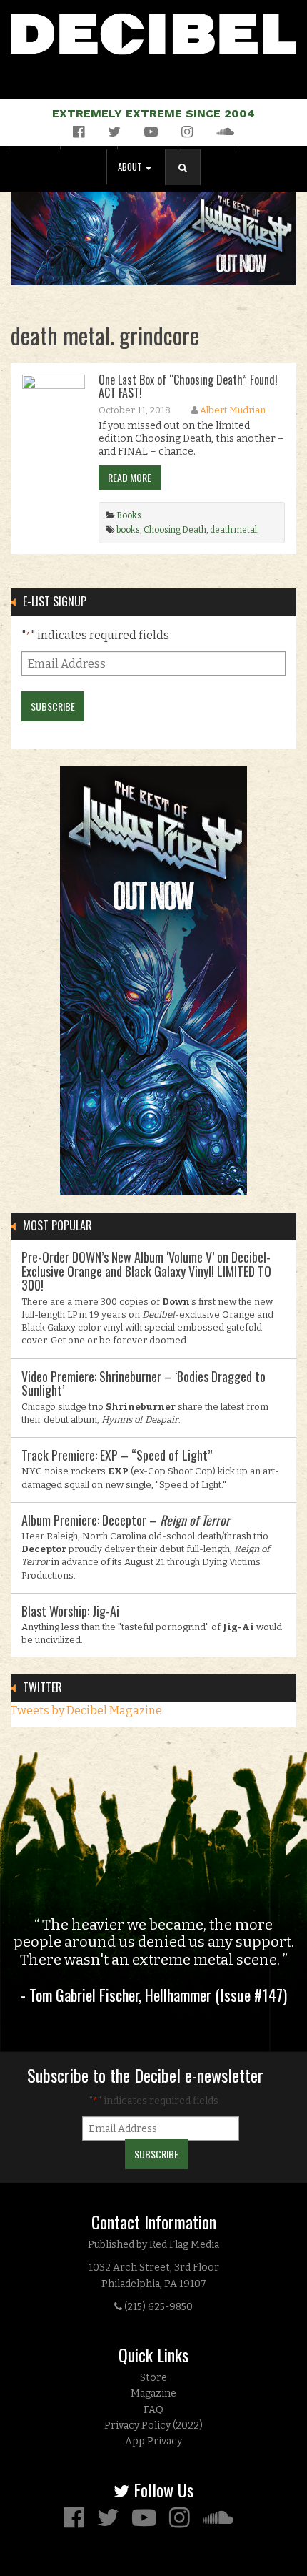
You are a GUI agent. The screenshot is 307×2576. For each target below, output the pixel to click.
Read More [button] (130, 477)
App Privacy (153, 2441)
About (131, 167)
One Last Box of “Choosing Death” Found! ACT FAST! (188, 386)
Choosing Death (175, 530)
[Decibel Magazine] (153, 31)
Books (129, 515)
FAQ (153, 2410)
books (128, 530)
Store (153, 2378)
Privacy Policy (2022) (153, 2426)
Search (188, 182)
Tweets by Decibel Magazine (86, 1711)
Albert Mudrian (233, 410)
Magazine (153, 2393)
